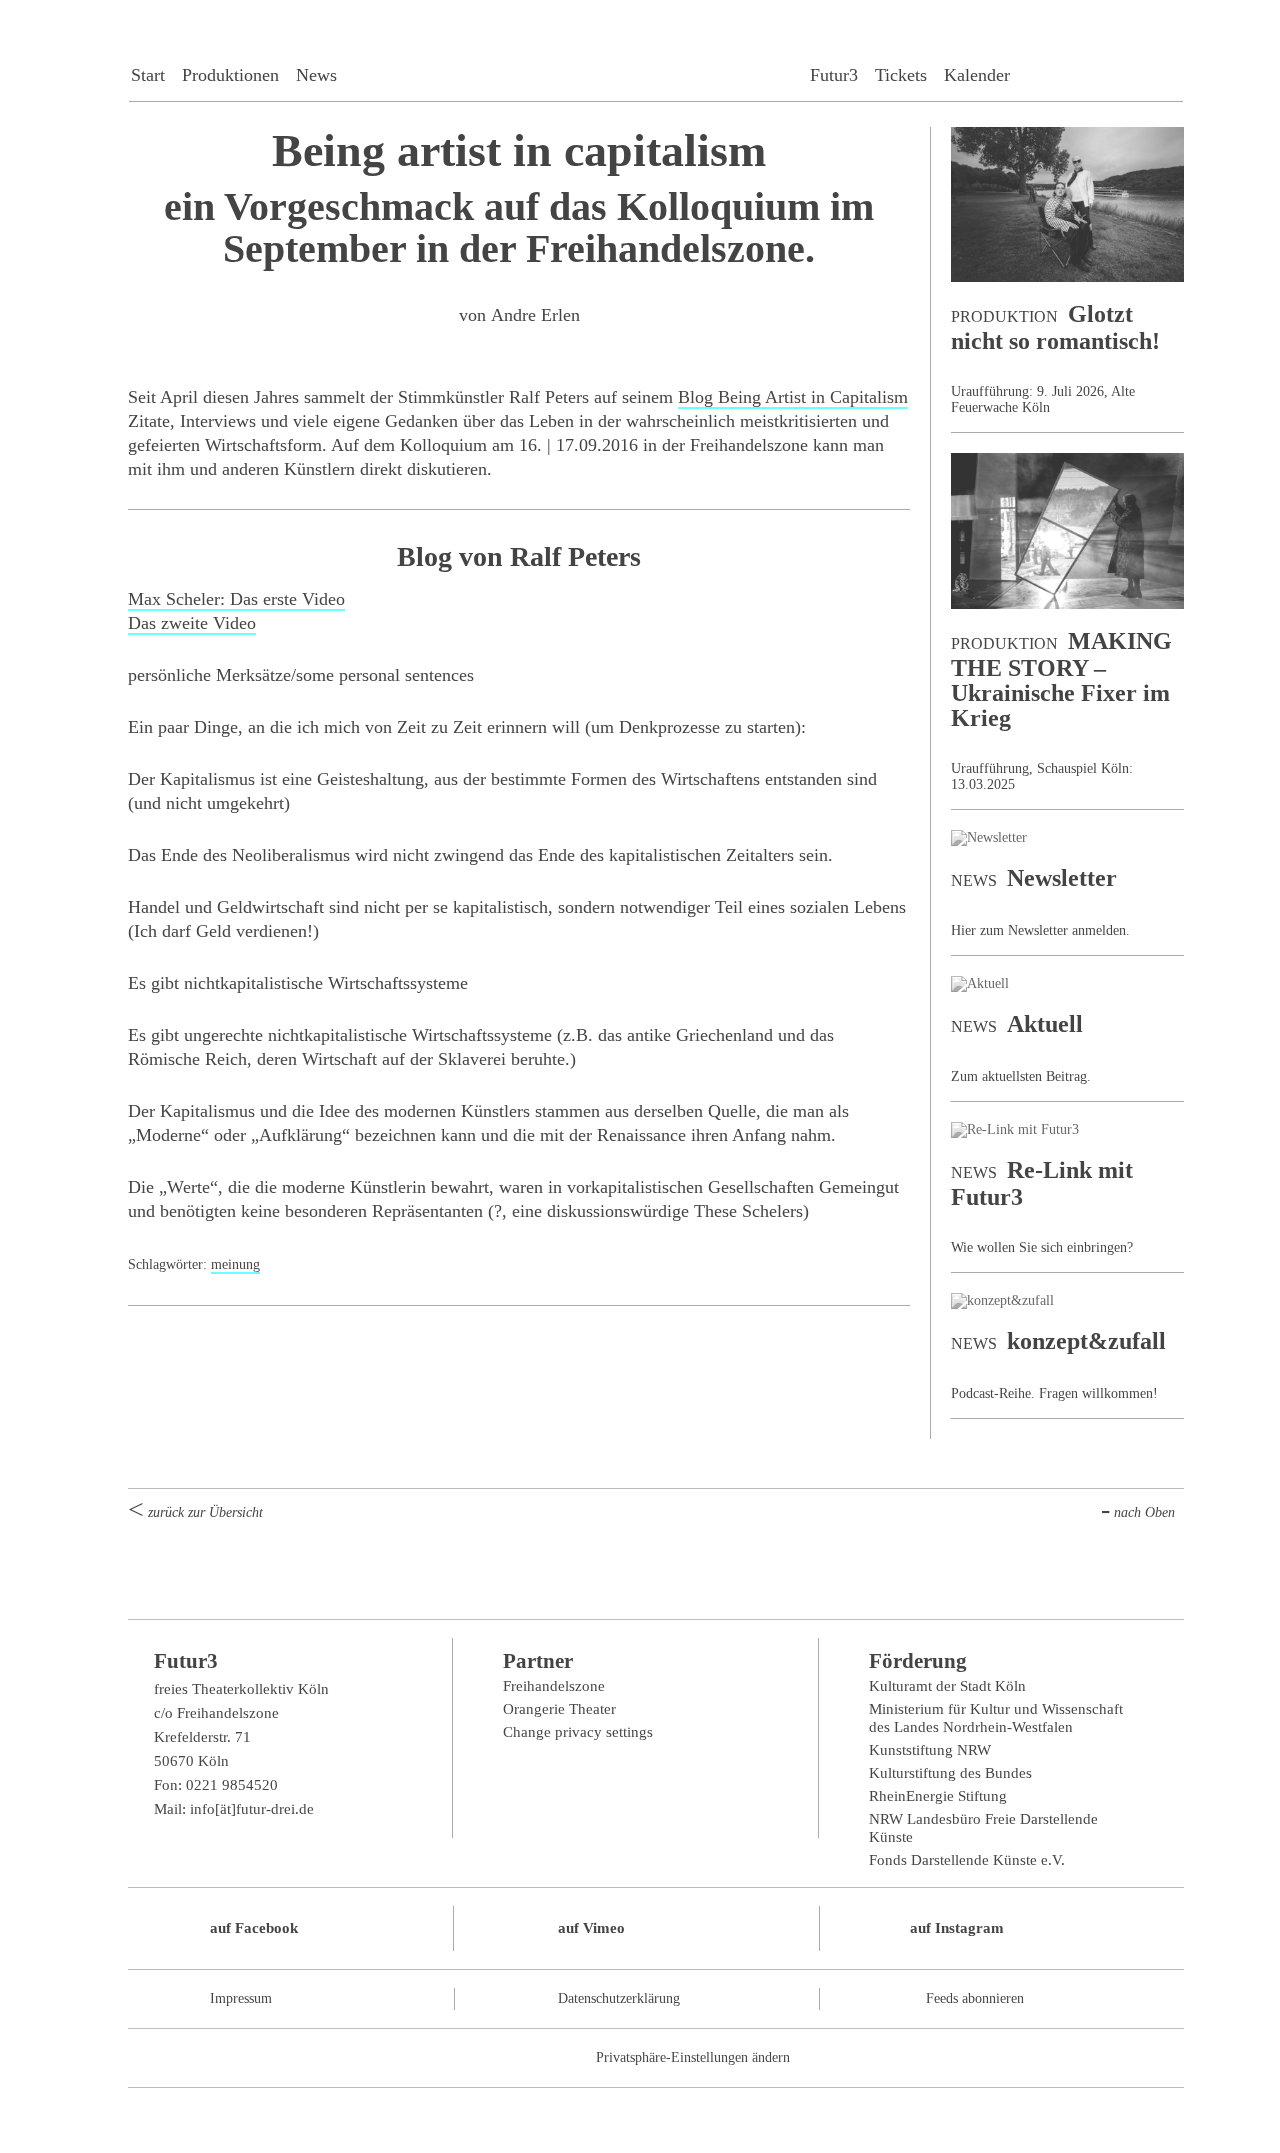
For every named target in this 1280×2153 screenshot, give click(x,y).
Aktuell (1045, 1024)
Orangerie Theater (559, 1709)
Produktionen (230, 75)
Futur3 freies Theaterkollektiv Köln (656, 58)
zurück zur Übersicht (205, 1512)
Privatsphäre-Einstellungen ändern (693, 2057)
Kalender (977, 75)
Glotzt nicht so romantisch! (1055, 327)
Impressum (241, 1998)
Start (148, 75)
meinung (235, 1264)
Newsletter (1062, 878)
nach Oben (1144, 1512)
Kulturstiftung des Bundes (950, 1773)
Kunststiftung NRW (930, 1750)
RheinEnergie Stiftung (938, 1796)
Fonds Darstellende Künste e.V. (967, 1860)
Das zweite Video (192, 623)
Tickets (901, 75)
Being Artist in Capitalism (793, 397)
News (316, 75)
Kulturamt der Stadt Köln (947, 1686)
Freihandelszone (554, 1686)
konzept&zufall (1086, 1341)
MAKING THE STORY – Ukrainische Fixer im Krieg (1061, 679)
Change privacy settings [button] (578, 1732)
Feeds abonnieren (975, 1998)
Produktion (1004, 316)
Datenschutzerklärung (619, 1998)
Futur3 (834, 75)
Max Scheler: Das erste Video (236, 599)
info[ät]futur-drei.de (252, 1809)
